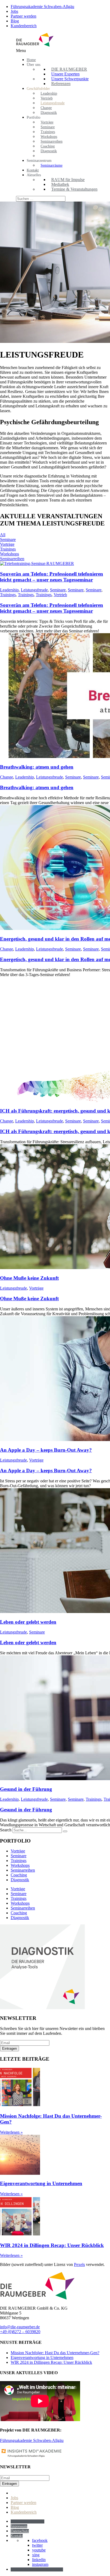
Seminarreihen (12, 559)
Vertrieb (60, 595)
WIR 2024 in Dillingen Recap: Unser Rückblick (52, 2245)
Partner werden (23, 16)
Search (6, 1830)
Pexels (79, 2264)
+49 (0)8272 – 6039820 (20, 2332)
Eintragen (9, 2049)
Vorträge (7, 544)
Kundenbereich (24, 26)
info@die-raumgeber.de (20, 2327)
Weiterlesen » (11, 2132)
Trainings (8, 549)
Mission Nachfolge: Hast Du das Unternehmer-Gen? (55, 2353)
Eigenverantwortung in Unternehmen (41, 2183)
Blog (15, 21)
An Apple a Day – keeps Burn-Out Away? (46, 1450)
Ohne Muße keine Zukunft (29, 1278)
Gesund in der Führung (26, 1789)
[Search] (65, 1831)
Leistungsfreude (34, 590)
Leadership (9, 590)
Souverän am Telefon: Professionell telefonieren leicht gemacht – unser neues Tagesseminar (52, 577)
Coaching (19, 1875)
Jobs (14, 11)
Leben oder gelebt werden (28, 1622)
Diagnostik (20, 1880)
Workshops (9, 554)
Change (7, 777)
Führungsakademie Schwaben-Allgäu (42, 7)
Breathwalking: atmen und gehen (37, 767)
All (3, 535)
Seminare (8, 539)
